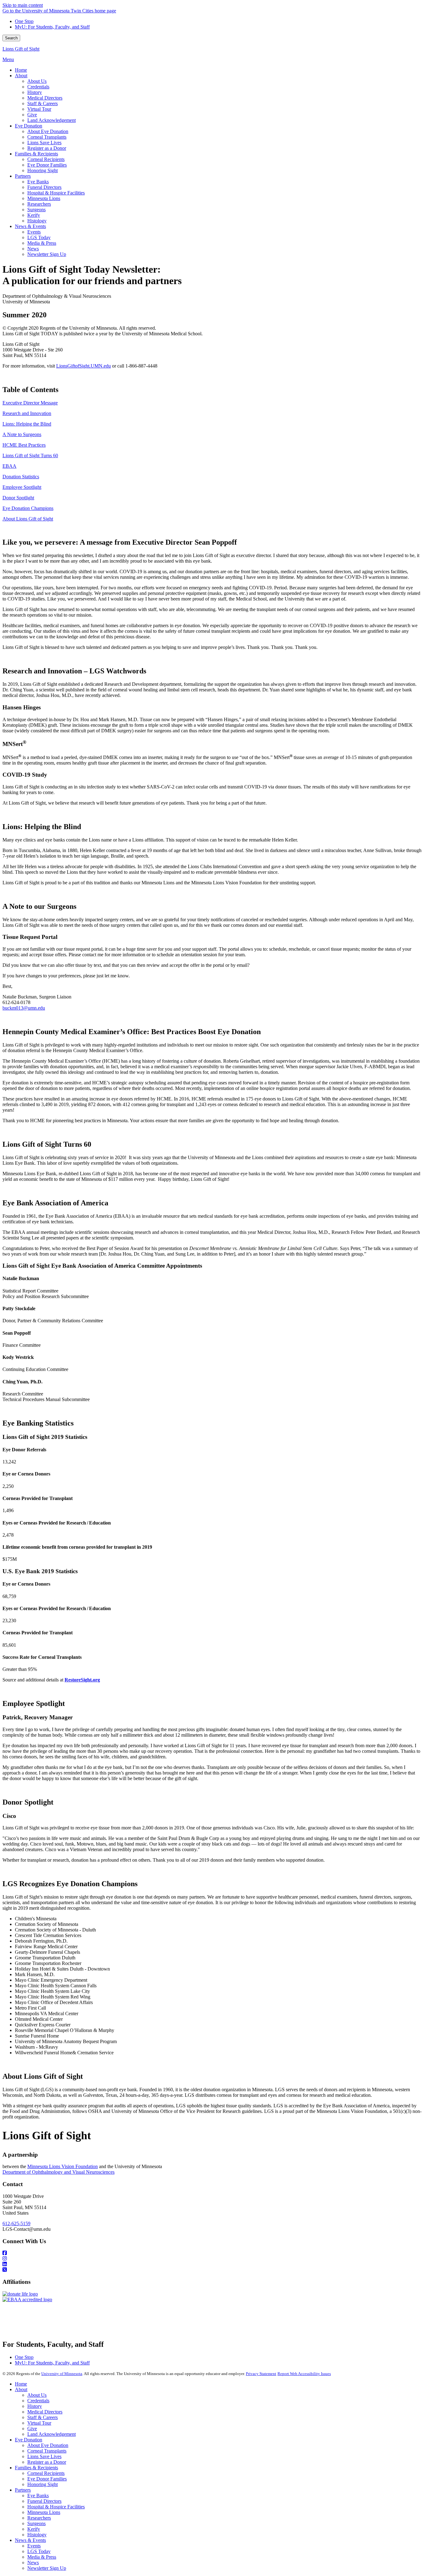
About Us (37, 2395)
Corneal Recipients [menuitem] (46, 159)
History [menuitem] (35, 92)
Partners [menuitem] (23, 176)
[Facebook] (212, 2253)
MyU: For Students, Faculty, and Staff (52, 27)
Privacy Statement (261, 2374)
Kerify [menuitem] (34, 215)
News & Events (30, 2540)
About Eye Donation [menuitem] (48, 131)
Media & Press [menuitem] (42, 243)
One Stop (24, 21)
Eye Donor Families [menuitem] (47, 165)
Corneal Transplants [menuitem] (47, 137)
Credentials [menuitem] (38, 87)
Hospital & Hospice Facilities (56, 2507)
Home (21, 2384)
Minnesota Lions (44, 2512)
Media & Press (42, 2557)
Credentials (38, 2401)
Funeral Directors (44, 2501)
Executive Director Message (30, 403)
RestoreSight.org (82, 1680)
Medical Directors (45, 2412)
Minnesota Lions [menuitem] (44, 198)
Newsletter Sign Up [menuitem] (47, 254)
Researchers (39, 2518)
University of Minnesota (62, 2374)
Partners (23, 2490)
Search (11, 38)
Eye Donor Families (47, 2479)
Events (34, 2546)
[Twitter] (212, 2270)
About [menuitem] (21, 76)
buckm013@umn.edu (24, 1008)
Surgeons (36, 2523)
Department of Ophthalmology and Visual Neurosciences (59, 2172)
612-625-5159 (16, 2223)
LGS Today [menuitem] (39, 237)
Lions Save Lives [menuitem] (44, 143)
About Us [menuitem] (37, 81)
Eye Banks (38, 2496)
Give (32, 2429)
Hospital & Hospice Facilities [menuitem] (56, 193)
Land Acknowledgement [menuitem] (52, 120)
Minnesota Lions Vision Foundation (63, 2166)
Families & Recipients (36, 2468)
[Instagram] (212, 2259)
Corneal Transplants (47, 2451)
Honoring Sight (43, 2484)
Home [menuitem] (21, 70)
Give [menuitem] (32, 115)
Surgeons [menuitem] (36, 210)
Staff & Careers (43, 2417)
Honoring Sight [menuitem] (43, 170)
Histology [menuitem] (37, 221)
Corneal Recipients (46, 2473)
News (33, 2563)
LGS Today (39, 2551)
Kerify (34, 2529)
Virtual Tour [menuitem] (39, 109)
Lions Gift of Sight (21, 49)
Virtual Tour (39, 2423)
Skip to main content (23, 5)
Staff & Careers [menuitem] (43, 103)
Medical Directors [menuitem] (45, 98)
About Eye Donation (48, 2445)
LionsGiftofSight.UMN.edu (83, 366)
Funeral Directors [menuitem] (44, 187)
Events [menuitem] (34, 232)
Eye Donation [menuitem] (29, 126)
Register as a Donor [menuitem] (47, 148)
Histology (37, 2535)
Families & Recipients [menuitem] (36, 154)
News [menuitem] (33, 249)
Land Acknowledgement (52, 2434)
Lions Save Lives (44, 2456)
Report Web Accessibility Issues (304, 2374)
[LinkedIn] (212, 2264)
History (35, 2406)
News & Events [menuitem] (30, 226)
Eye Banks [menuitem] (38, 182)
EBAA (9, 466)
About (21, 2389)
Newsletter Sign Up (47, 2568)
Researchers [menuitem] (39, 204)
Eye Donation (29, 2440)
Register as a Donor (47, 2462)
